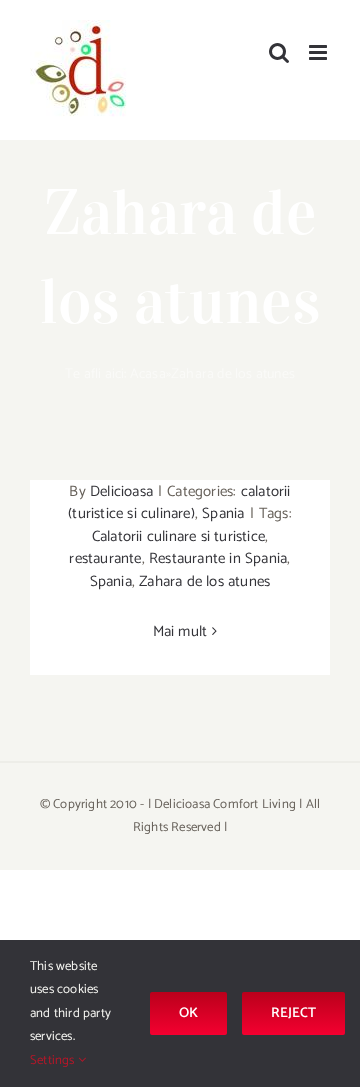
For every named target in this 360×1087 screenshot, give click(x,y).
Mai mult (180, 631)
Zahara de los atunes (204, 581)
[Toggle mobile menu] (319, 52)
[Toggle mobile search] (279, 52)
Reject (293, 1013)
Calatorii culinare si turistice (178, 536)
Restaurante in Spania (218, 558)
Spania (223, 513)
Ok (188, 1013)
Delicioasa (121, 491)
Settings (54, 1060)
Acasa (148, 374)
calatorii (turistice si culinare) (179, 503)
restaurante (105, 558)
